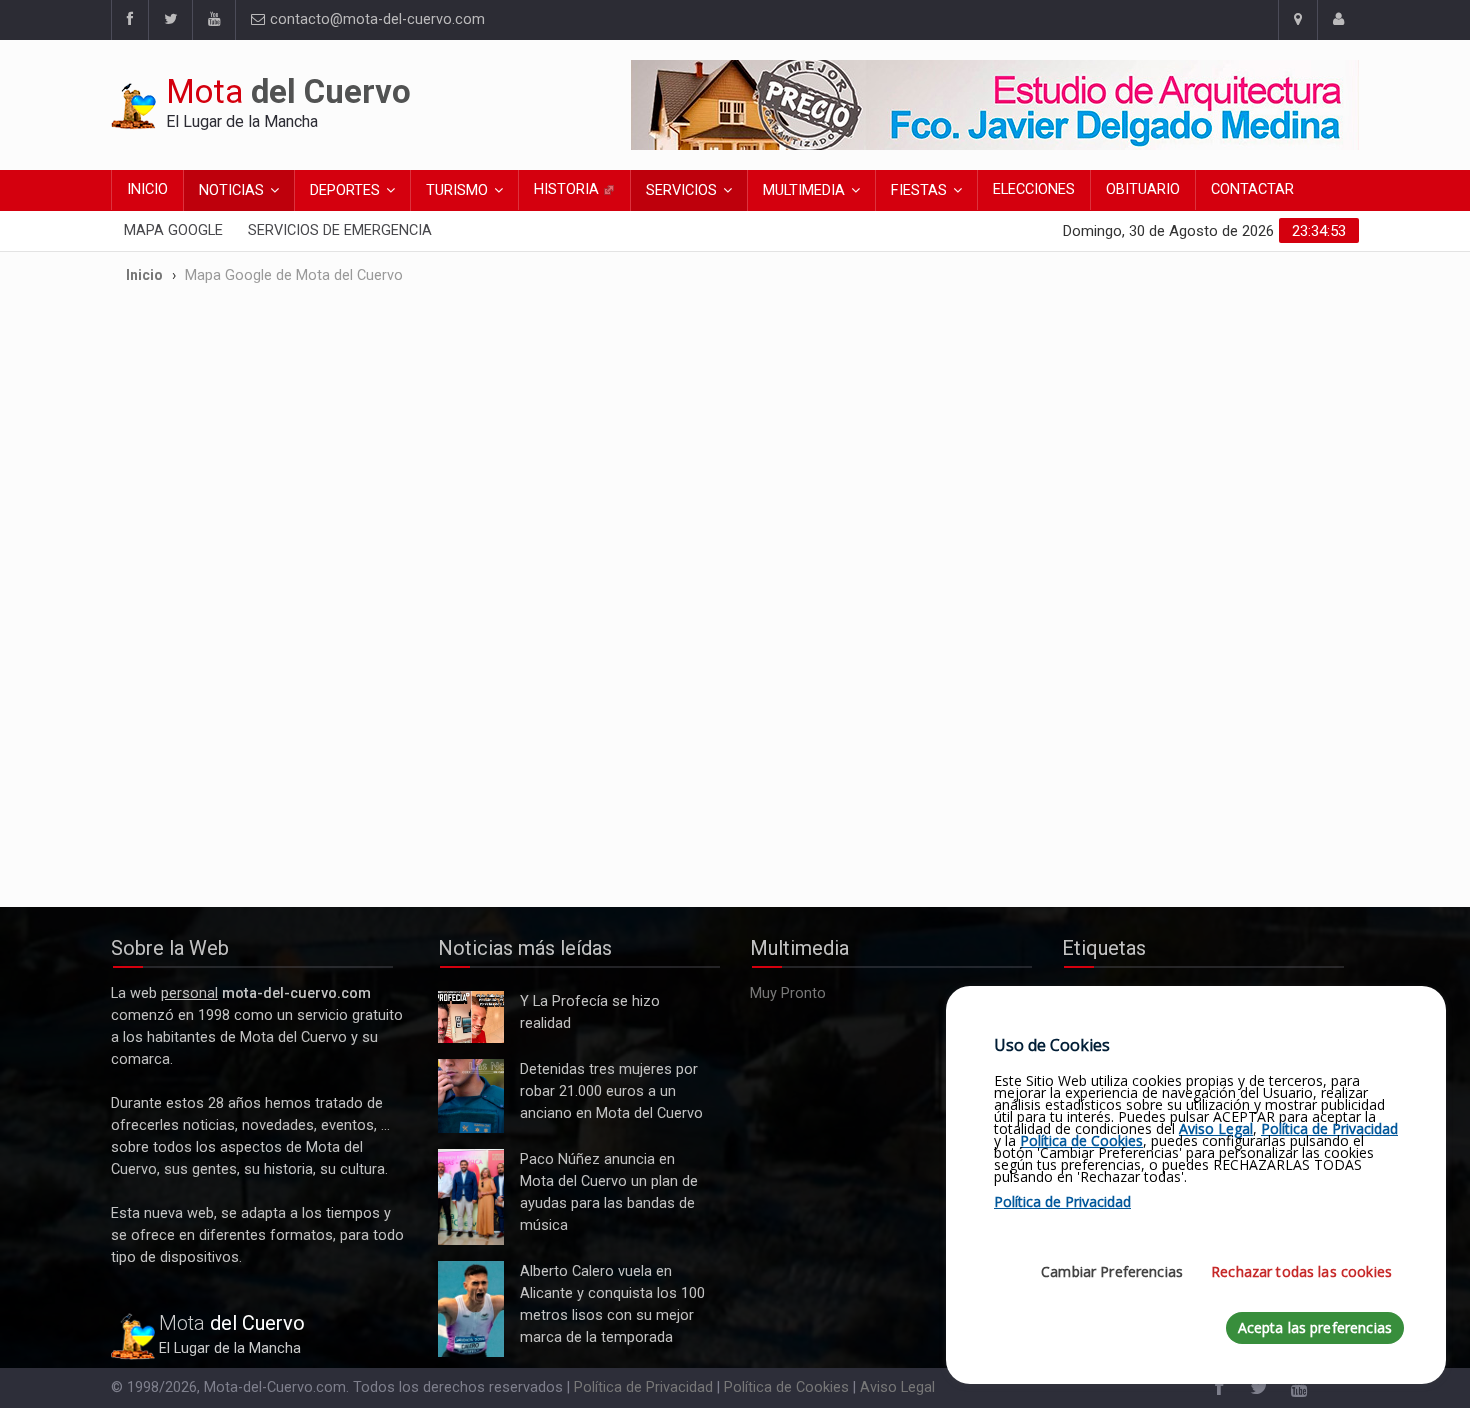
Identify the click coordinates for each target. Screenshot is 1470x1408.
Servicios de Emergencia (340, 230)
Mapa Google (173, 230)
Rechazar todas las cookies (1301, 1271)
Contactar (1252, 189)
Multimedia (804, 190)
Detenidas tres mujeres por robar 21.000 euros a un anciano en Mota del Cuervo (470, 1096)
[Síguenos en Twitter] (170, 20)
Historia (568, 189)
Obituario (1143, 189)
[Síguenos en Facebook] (129, 20)
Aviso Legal (897, 1387)
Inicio (147, 189)
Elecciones (1034, 189)
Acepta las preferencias (1315, 1327)
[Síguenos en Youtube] (213, 20)
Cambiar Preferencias (1112, 1271)
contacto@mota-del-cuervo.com (375, 19)
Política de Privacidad (643, 1387)
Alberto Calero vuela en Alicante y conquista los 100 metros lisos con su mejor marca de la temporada (471, 1309)
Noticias (231, 190)
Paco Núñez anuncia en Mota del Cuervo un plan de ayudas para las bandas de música (471, 1197)
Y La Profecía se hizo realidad (466, 1017)
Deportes (345, 190)
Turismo (457, 190)
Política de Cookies (786, 1387)
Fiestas (919, 190)
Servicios (681, 190)
